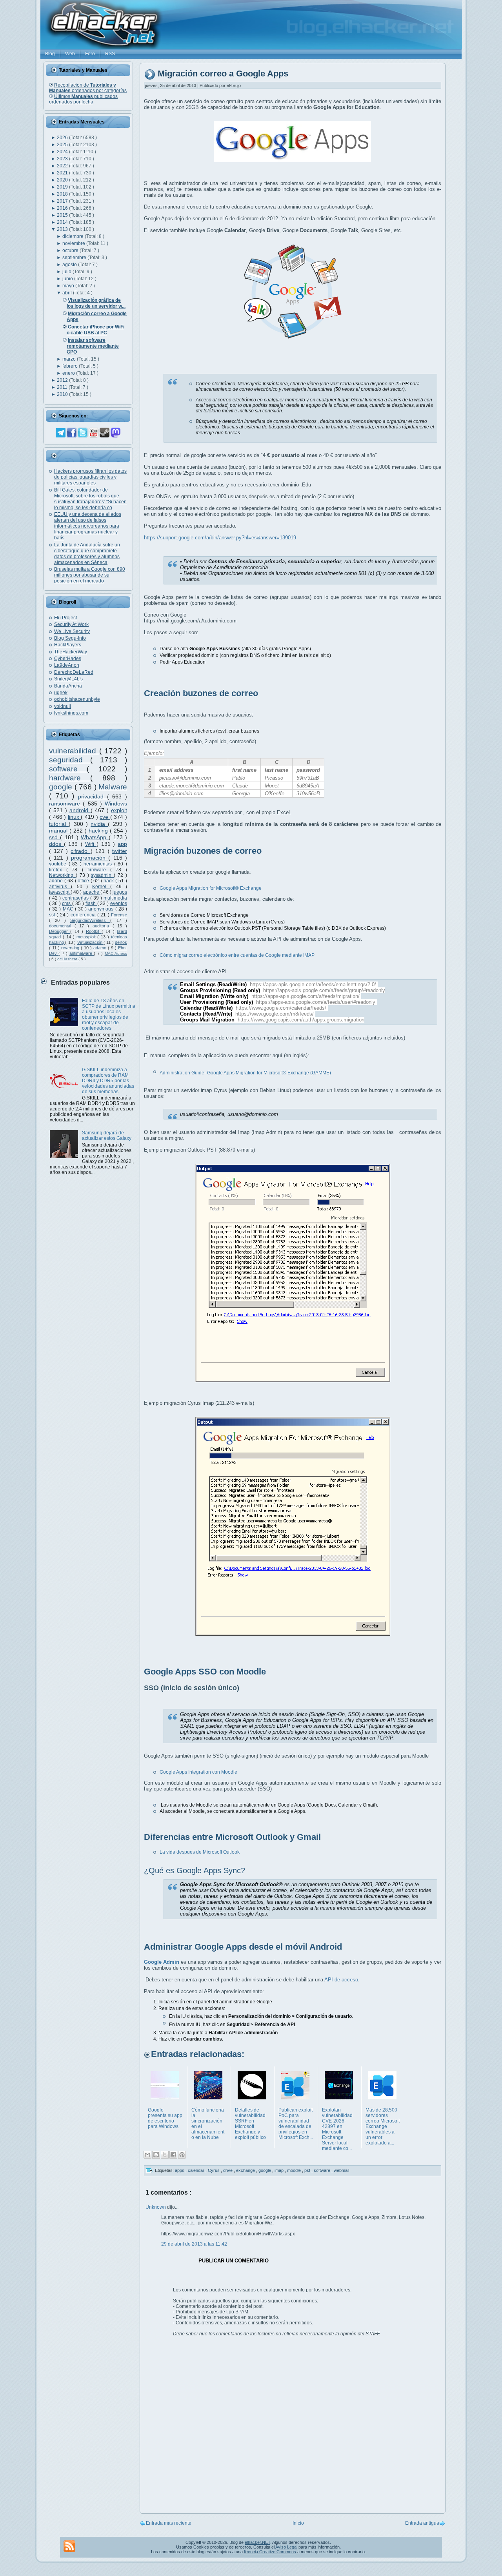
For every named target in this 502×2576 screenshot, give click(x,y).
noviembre (74, 243)
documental (62, 926)
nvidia (99, 824)
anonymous (102, 909)
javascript (60, 892)
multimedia (115, 898)
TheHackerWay (71, 652)
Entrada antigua (422, 2523)
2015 (63, 215)
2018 (63, 194)
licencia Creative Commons (270, 2552)
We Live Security (72, 631)
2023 (63, 159)
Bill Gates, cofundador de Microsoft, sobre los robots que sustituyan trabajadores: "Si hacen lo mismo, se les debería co (90, 499)
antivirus (60, 887)
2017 (63, 201)
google (62, 787)
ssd (55, 837)
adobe (57, 881)
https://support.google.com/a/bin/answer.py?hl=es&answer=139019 (220, 538)
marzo (70, 359)
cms (67, 903)
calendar (197, 2170)
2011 (63, 387)
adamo (101, 948)
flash (91, 903)
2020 (63, 180)
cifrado (80, 851)
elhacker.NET (257, 2542)
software (68, 769)
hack (109, 881)
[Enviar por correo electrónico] (147, 2155)
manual (59, 831)
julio (67, 272)
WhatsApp (95, 837)
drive (228, 2170)
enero (69, 373)
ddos (56, 844)
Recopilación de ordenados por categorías (88, 88)
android (80, 810)
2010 (63, 394)
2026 (63, 138)
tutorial (59, 824)
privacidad (93, 796)
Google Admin (162, 1962)
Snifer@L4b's (68, 679)
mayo (69, 286)
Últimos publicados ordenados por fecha (83, 99)
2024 (63, 152)
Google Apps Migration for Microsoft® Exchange (211, 888)
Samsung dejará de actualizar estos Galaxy (107, 1136)
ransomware (66, 804)
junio (68, 279)
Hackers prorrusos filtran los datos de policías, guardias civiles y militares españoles (90, 477)
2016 (63, 208)
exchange (246, 2170)
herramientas (99, 864)
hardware (70, 778)
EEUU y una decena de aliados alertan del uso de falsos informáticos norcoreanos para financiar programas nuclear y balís (88, 526)
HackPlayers (68, 645)
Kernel (101, 887)
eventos (119, 903)
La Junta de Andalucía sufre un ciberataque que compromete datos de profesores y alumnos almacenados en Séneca (87, 554)
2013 (63, 229)
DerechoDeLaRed (74, 672)
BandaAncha (68, 686)
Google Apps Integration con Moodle (198, 1772)
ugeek (61, 693)
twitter (120, 851)
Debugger (60, 931)
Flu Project (65, 618)
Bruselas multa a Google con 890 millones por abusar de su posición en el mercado (90, 575)
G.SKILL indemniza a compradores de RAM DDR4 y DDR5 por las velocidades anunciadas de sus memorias (108, 1081)
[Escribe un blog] (156, 2155)
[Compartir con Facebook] (173, 2155)
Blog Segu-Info (70, 638)
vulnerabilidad (74, 751)
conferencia (84, 915)
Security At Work (71, 624)
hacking (99, 831)
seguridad (70, 760)
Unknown (156, 2207)
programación (90, 858)
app (122, 844)
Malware (113, 787)
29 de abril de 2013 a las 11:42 (194, 2244)
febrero (71, 366)
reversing (71, 948)
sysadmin (102, 875)
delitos (121, 942)
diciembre (74, 236)
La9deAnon (67, 665)
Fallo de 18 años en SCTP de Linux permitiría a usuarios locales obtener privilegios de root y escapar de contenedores (109, 1014)
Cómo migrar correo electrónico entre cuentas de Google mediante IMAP (238, 955)
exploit (119, 810)
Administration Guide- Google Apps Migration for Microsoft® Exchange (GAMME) (245, 1073)
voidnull (63, 706)
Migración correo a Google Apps (223, 74)
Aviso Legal (286, 2547)
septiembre (75, 258)
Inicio (298, 2523)
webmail (341, 2170)
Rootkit (94, 931)
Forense (119, 915)
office (84, 881)
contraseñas (76, 898)
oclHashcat (68, 959)
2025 (63, 145)
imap (280, 2170)
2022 (63, 166)
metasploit (87, 937)
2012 (63, 380)
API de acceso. (342, 1980)
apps (180, 2170)
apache (92, 892)
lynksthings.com (71, 713)
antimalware (82, 953)
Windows (116, 804)
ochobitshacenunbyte (77, 699)
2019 (63, 187)
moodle (295, 2170)
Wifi (91, 844)
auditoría (103, 926)
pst (308, 2170)
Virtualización (90, 942)
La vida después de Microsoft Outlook (200, 1852)
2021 (63, 173)
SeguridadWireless (90, 920)
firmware (99, 870)
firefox (58, 870)
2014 (63, 222)
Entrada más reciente (169, 2523)
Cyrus (214, 2170)
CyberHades (68, 659)
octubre (71, 250)
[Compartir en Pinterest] (182, 2155)
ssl (53, 915)
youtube (59, 864)
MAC (69, 909)
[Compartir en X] (165, 2155)
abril (68, 293)
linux (75, 817)
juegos (120, 892)
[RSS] (69, 2546)
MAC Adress (116, 953)
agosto (70, 265)
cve (105, 817)
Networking (62, 875)
